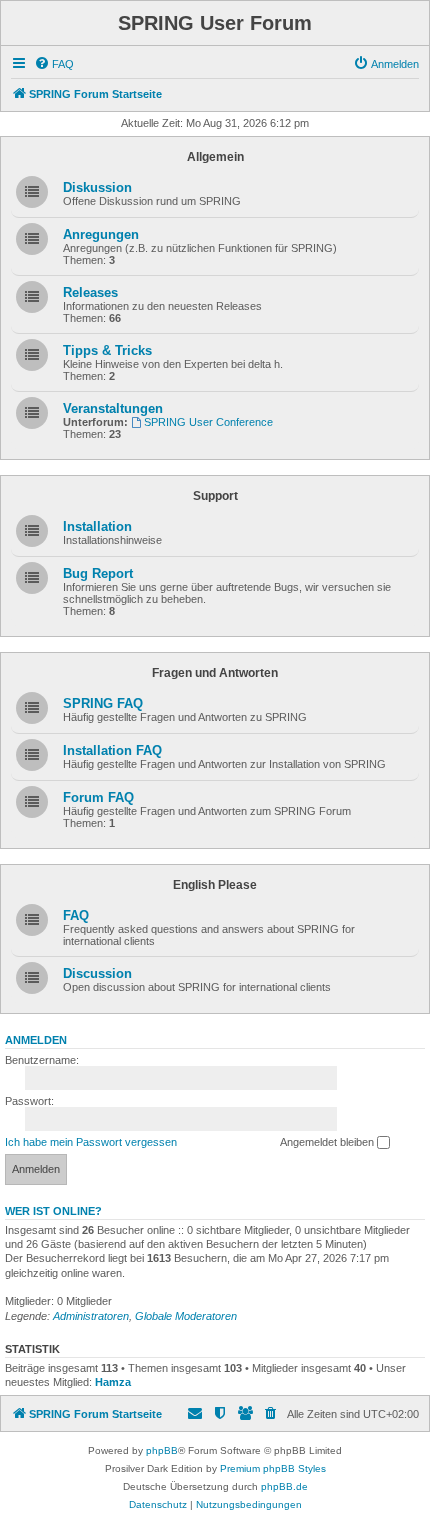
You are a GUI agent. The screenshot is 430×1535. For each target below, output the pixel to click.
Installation (97, 526)
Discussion (97, 973)
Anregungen (101, 234)
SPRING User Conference (208, 422)
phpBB (162, 1450)
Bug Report (98, 573)
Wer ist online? (53, 1211)
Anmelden (36, 1040)
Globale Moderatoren (186, 1316)
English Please (215, 885)
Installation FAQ (112, 750)
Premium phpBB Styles (273, 1468)
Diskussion (97, 187)
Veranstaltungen (113, 408)
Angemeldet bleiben (328, 1142)
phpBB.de (284, 1486)
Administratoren (91, 1316)
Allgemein (215, 157)
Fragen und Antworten (215, 673)
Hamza (113, 1382)
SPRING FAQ (103, 703)
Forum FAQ (98, 797)
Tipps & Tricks (107, 350)
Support (215, 496)
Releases (90, 292)
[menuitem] (54, 64)
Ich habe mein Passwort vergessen (91, 1142)
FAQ (76, 915)
